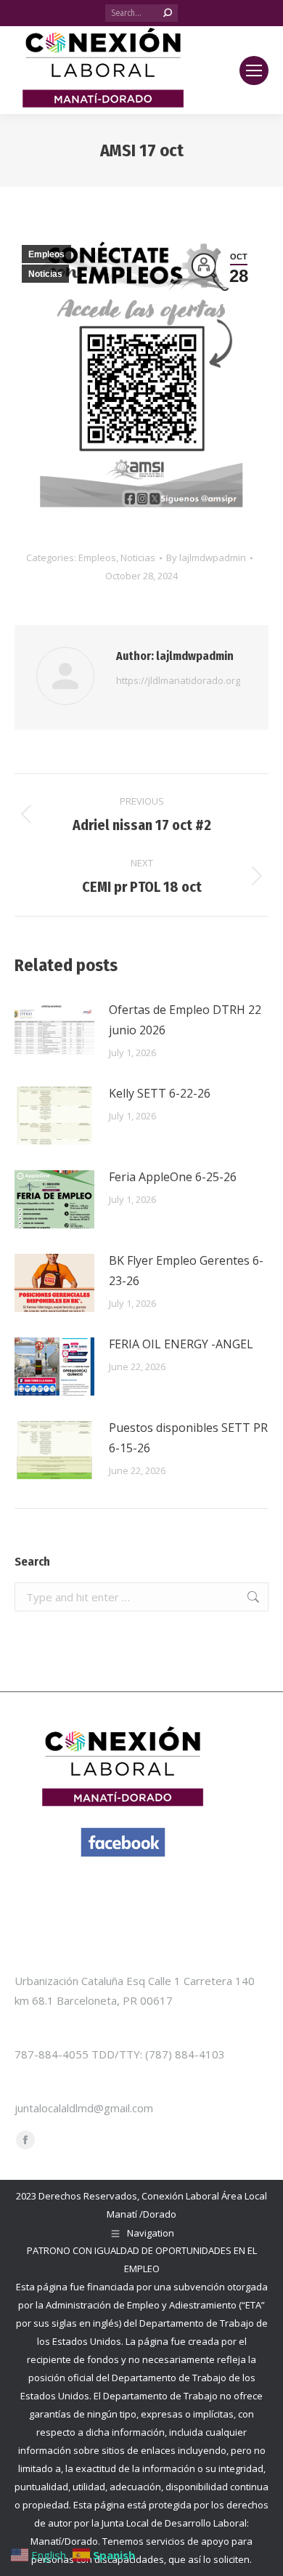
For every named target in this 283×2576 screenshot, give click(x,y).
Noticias (45, 274)
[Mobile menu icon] (254, 71)
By (206, 558)
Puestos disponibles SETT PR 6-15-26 (188, 1438)
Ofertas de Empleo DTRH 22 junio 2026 (185, 1020)
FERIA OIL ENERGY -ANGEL (181, 1344)
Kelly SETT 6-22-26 (160, 1093)
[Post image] (54, 1032)
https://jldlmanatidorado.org (178, 680)
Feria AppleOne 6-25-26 (173, 1177)
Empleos (46, 254)
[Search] (168, 13)
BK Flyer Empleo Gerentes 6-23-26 (186, 1271)
